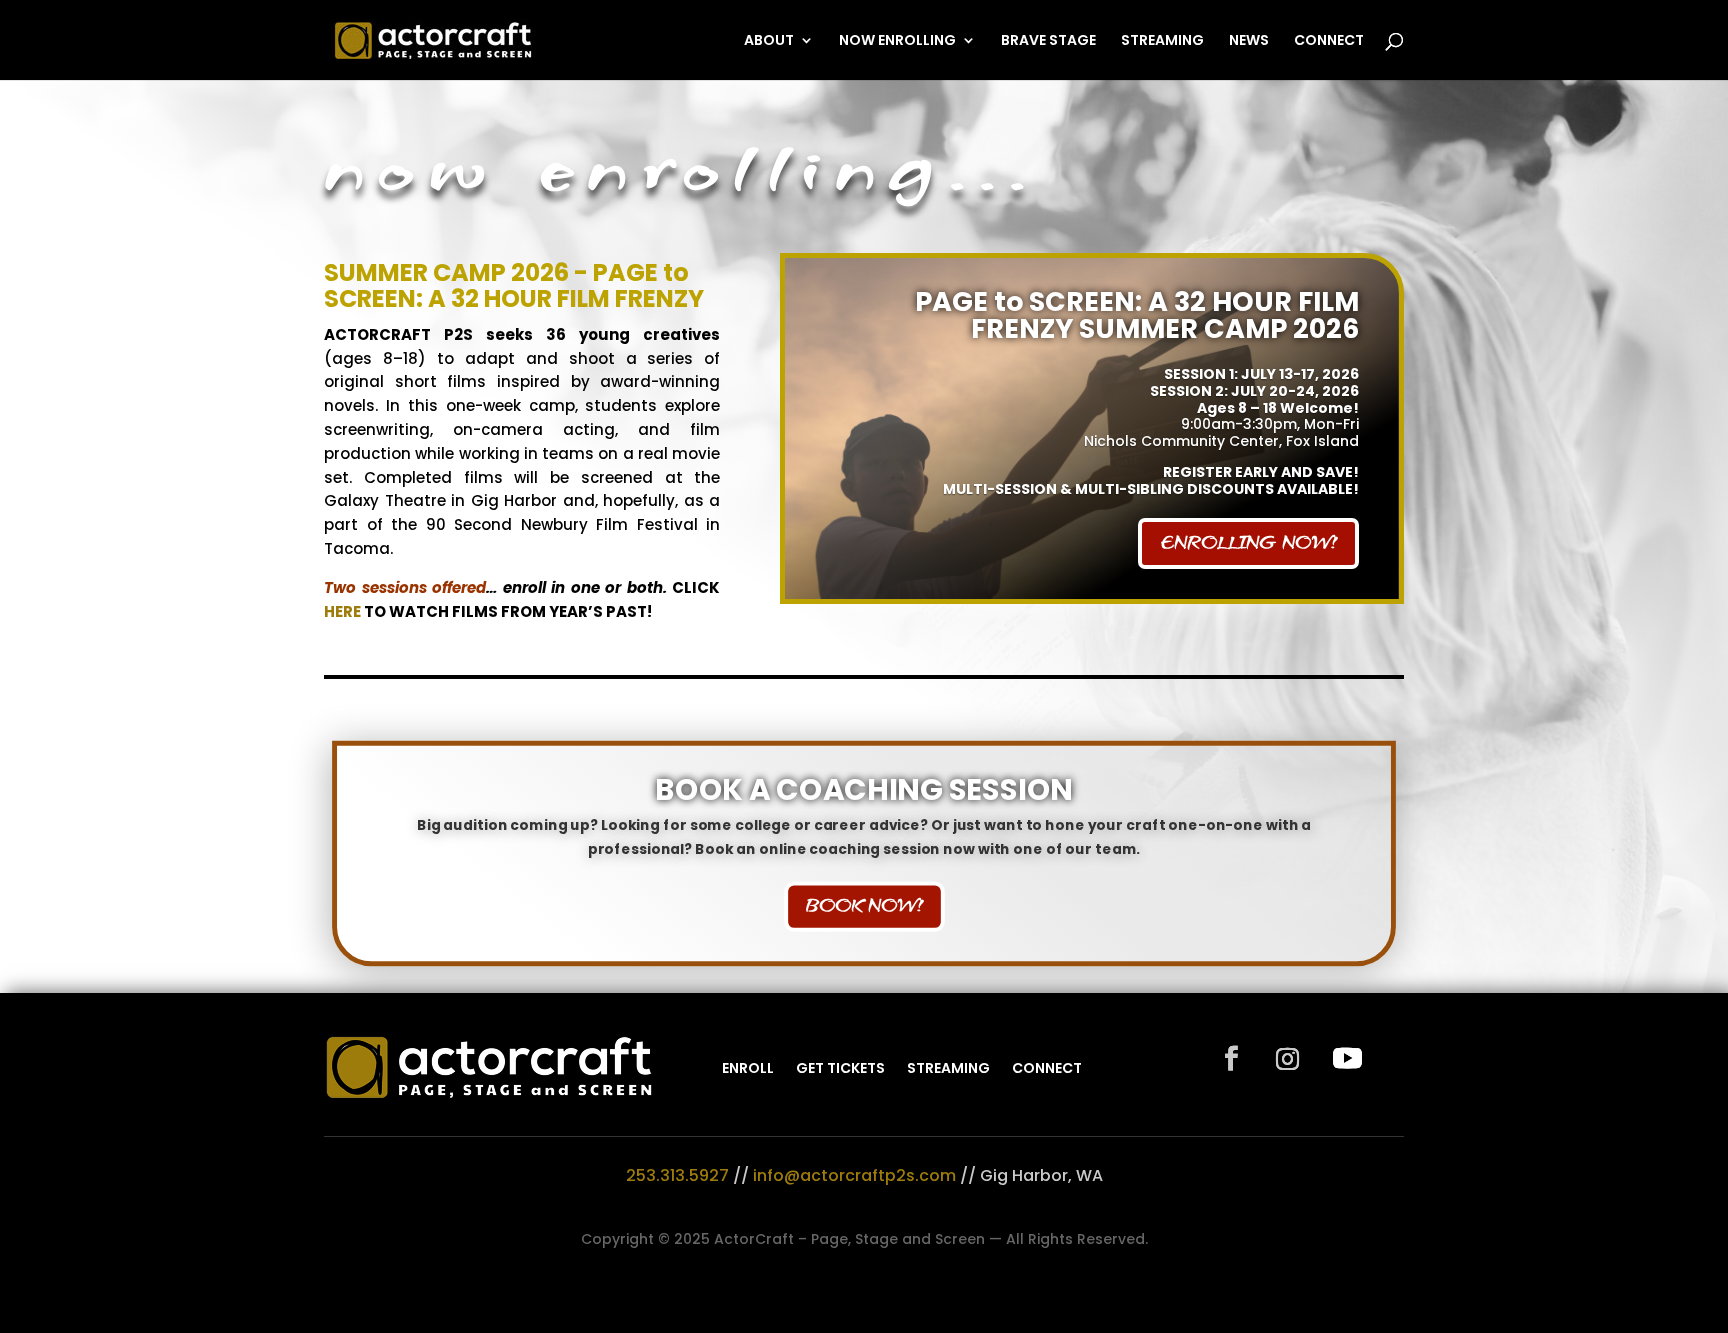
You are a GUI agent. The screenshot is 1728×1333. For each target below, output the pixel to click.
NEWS (1249, 41)
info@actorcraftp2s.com (854, 1175)
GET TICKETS (840, 1068)
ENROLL (748, 1068)
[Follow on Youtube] (1347, 1059)
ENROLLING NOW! (1248, 542)
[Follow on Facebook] (1231, 1059)
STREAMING (1162, 41)
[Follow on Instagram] (1287, 1059)
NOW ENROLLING (897, 41)
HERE (342, 611)
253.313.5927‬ (677, 1175)
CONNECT (1329, 41)
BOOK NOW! (863, 905)
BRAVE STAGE (1048, 41)
